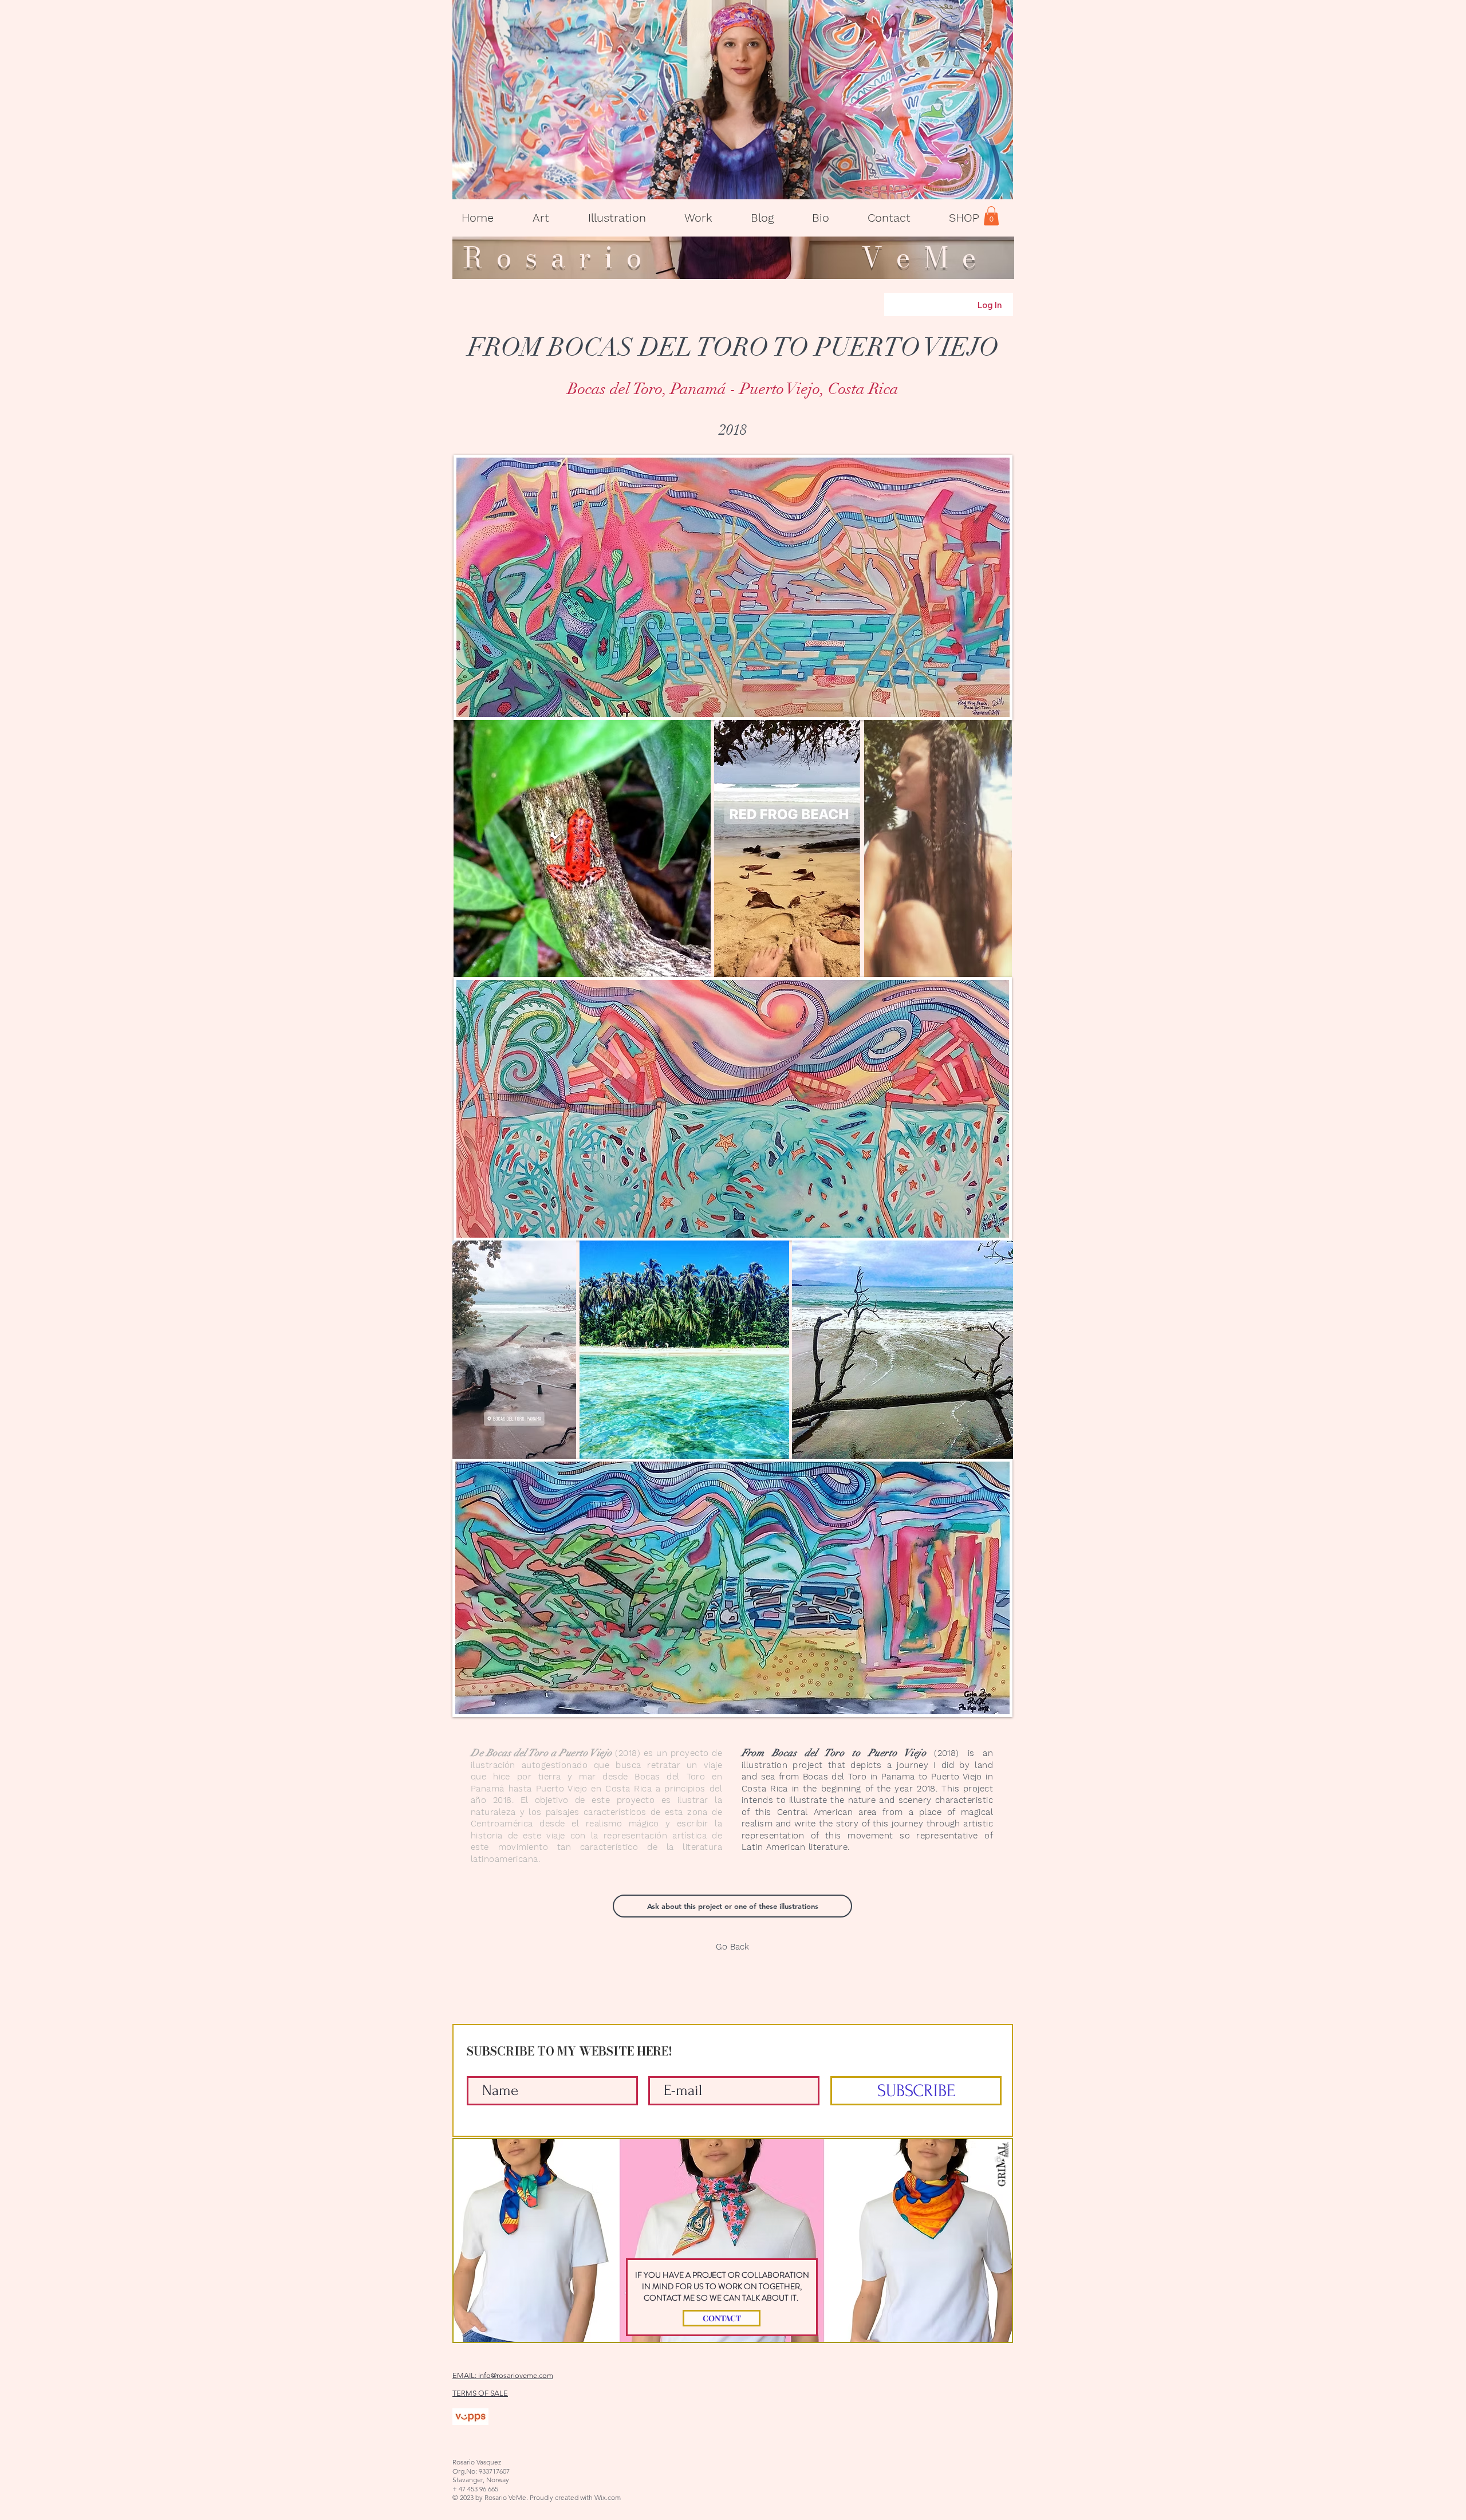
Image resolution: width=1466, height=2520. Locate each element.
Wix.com (608, 2497)
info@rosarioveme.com (516, 2375)
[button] (541, 218)
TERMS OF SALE (480, 2393)
